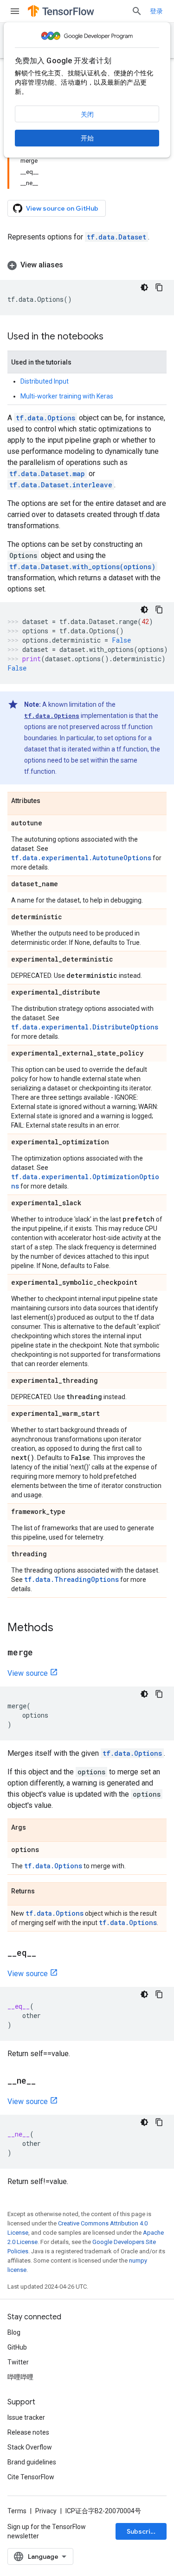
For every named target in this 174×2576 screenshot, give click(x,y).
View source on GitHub (62, 208)
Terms (17, 2511)
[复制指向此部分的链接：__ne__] (45, 2081)
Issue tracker (26, 2417)
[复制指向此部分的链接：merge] (42, 1653)
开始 (87, 138)
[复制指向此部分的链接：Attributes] (50, 801)
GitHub (17, 2347)
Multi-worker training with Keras (67, 396)
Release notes (28, 2432)
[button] (87, 265)
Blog (14, 2332)
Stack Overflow (30, 2447)
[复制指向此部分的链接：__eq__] (45, 1953)
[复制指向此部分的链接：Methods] (63, 1628)
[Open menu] (15, 11)
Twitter (18, 2362)
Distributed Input (45, 381)
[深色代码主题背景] (144, 287)
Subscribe (143, 2531)
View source (28, 1673)
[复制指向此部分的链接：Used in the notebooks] (113, 337)
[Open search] (137, 11)
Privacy (46, 2511)
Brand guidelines (32, 2462)
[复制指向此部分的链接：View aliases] (72, 265)
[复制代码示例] (159, 287)
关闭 (87, 114)
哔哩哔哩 (20, 2377)
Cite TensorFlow (31, 2477)
